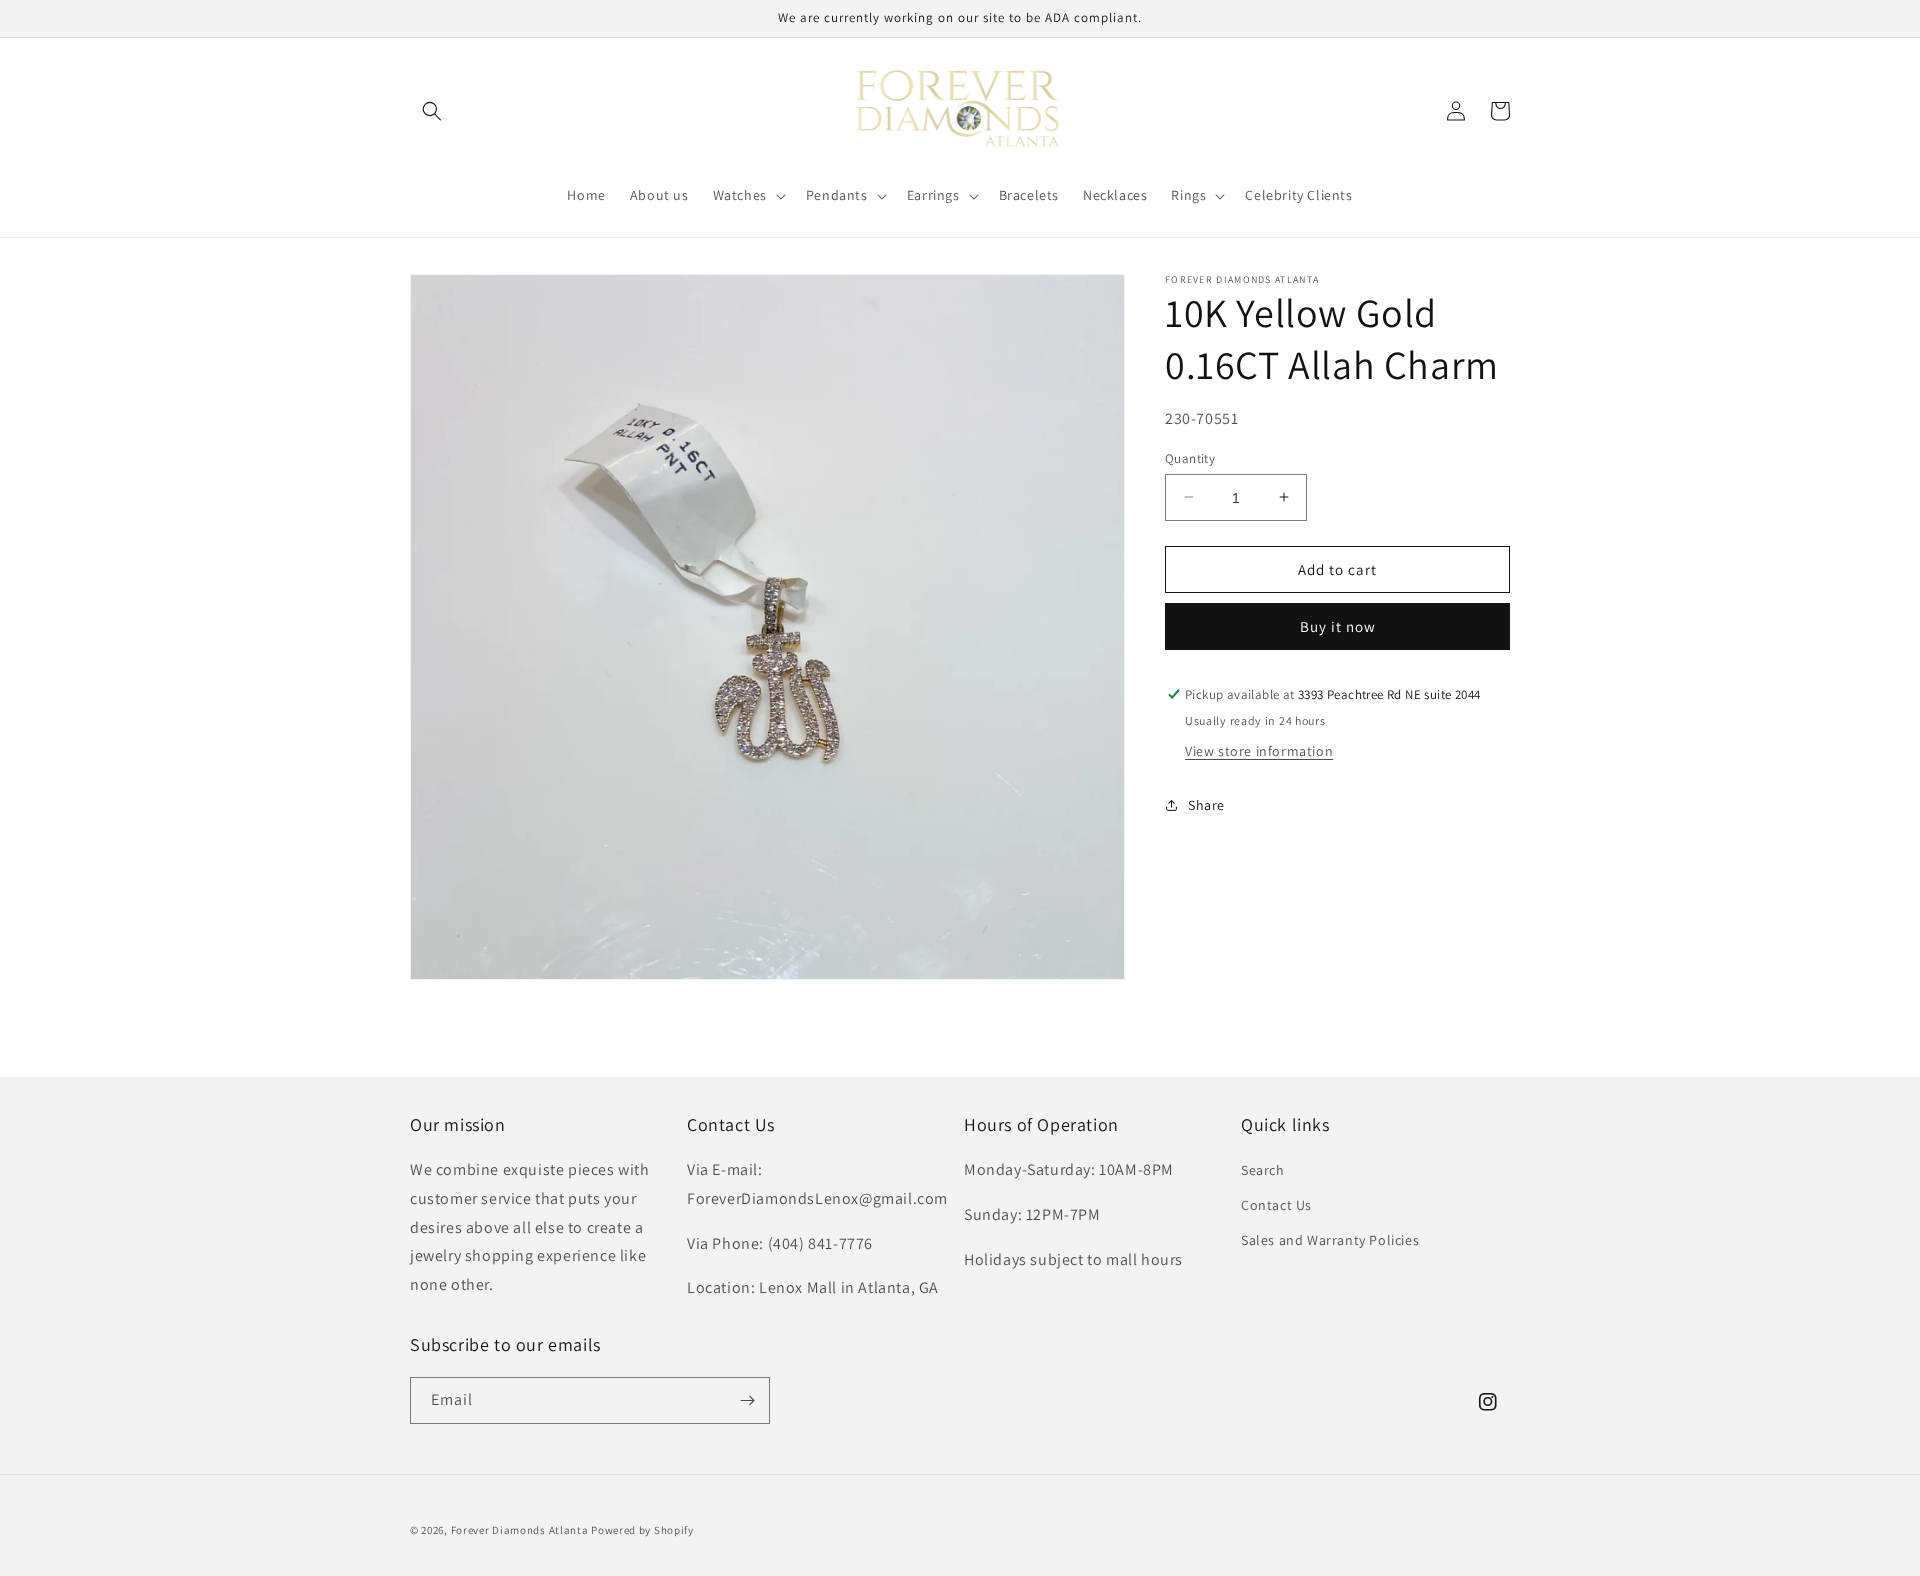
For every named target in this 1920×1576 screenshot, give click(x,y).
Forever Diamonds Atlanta (520, 1530)
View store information (1259, 751)
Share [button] (1206, 804)
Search (1263, 1170)
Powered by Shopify (642, 1530)
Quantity (1190, 457)
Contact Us (1276, 1205)
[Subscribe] (747, 1400)
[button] (432, 111)
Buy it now (1338, 626)
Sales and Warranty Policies (1330, 1240)
